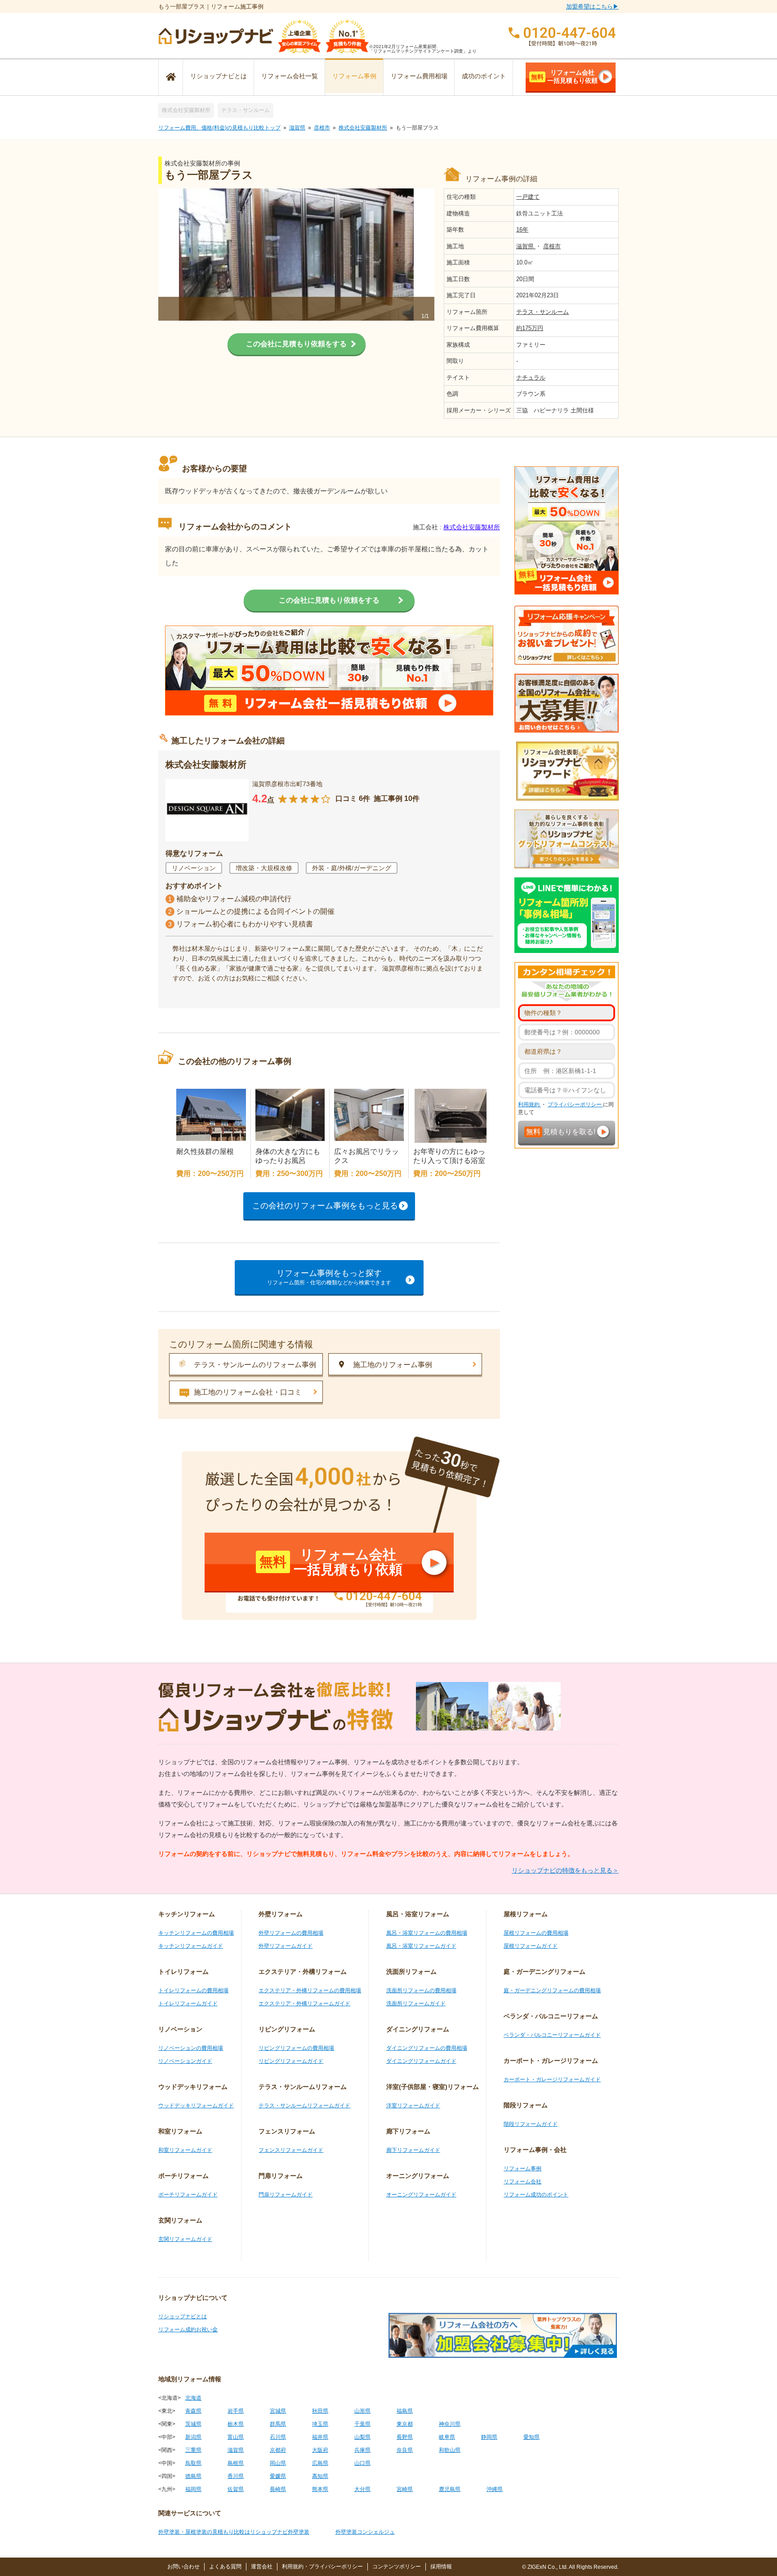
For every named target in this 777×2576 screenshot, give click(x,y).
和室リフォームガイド (185, 2150)
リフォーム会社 (522, 2182)
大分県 (362, 2489)
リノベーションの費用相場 (191, 2048)
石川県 (278, 2437)
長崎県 (278, 2489)
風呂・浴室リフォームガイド (421, 1946)
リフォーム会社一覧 (290, 76)
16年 (522, 230)
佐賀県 (236, 2489)
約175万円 (530, 328)
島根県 (236, 2463)
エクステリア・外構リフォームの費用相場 (310, 1990)
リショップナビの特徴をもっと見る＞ (565, 1870)
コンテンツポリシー (397, 2567)
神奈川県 (450, 2424)
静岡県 (489, 2437)
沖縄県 (495, 2489)
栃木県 (236, 2424)
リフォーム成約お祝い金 (188, 2330)
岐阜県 (447, 2437)
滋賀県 (297, 128)
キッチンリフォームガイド (191, 1946)
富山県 (236, 2437)
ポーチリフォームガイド (188, 2195)
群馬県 (278, 2424)
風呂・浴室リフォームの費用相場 (427, 1933)
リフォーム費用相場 (419, 76)
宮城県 (278, 2411)
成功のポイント (484, 76)
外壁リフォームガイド (286, 1946)
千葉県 (362, 2424)
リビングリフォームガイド (291, 2061)
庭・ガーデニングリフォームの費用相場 (552, 1990)
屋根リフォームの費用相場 (536, 1933)
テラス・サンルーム (246, 110)
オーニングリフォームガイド (421, 2195)
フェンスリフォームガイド (291, 2150)
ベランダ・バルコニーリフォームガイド (552, 2035)
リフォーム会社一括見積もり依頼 (564, 76)
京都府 (278, 2450)
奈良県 (405, 2450)
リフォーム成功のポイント (536, 2195)
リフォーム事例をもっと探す (329, 1277)
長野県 (405, 2437)
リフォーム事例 (354, 76)
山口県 (362, 2463)
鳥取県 (193, 2463)
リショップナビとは (219, 76)
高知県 (320, 2476)
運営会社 (262, 2567)
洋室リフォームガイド (413, 2106)
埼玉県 (320, 2424)
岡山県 (278, 2463)
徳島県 (193, 2476)
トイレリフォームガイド (188, 2004)
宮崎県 (405, 2489)
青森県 (193, 2411)
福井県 (320, 2437)
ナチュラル (531, 378)
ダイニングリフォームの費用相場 (427, 2048)
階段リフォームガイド (531, 2124)
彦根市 (322, 128)
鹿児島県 (450, 2489)
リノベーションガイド (185, 2061)
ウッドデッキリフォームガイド (196, 2106)
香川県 (236, 2476)
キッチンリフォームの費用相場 (196, 1933)
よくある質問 (225, 2567)
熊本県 (320, 2489)
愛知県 (531, 2437)
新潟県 (193, 2437)
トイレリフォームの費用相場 (193, 1990)
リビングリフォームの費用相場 (296, 2048)
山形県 (362, 2411)
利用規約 (529, 1105)
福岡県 (193, 2489)
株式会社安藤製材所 (186, 110)
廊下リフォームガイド (413, 2150)
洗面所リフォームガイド (416, 2004)
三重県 (193, 2450)
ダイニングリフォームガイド (421, 2061)
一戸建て (528, 197)
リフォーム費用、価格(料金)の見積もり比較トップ (219, 128)
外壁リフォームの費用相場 (291, 1933)
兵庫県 (362, 2450)
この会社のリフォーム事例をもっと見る (325, 1206)
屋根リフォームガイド (531, 1946)
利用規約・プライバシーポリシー (322, 2567)
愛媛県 (278, 2476)
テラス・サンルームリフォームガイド (304, 2106)
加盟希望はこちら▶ (592, 7)
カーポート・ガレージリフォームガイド (552, 2080)
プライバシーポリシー (575, 1105)
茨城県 (193, 2424)
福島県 (405, 2411)
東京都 (405, 2424)
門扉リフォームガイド (286, 2195)
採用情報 (441, 2567)
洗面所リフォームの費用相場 (421, 1990)
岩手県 (236, 2411)
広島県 (320, 2463)
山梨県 (362, 2437)
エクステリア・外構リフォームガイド (304, 2004)
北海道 (193, 2398)
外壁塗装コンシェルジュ (365, 2532)
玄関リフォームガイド (185, 2239)
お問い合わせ (183, 2567)
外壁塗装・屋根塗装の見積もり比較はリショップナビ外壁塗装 (234, 2532)
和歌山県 (450, 2450)
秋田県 (320, 2411)
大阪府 (320, 2450)
